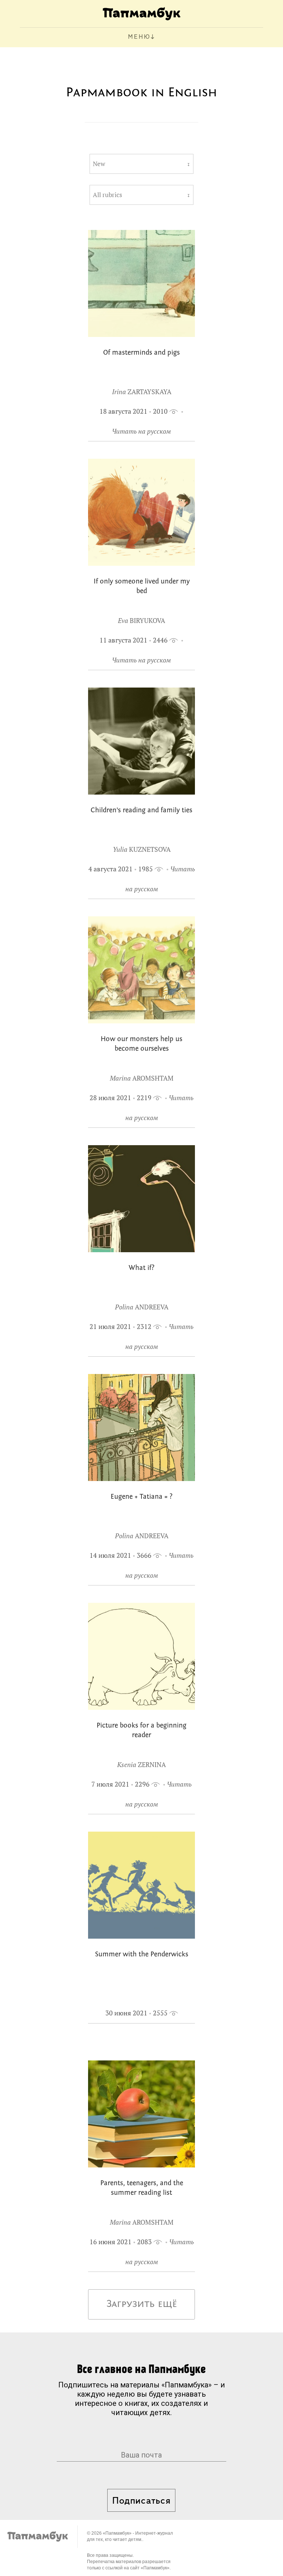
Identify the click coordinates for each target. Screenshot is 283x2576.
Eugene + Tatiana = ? (141, 1497)
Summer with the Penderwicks (142, 1955)
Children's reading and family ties (141, 811)
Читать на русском (141, 431)
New (99, 164)
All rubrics (107, 195)
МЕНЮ (139, 37)
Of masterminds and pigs (141, 353)
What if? (141, 1268)
